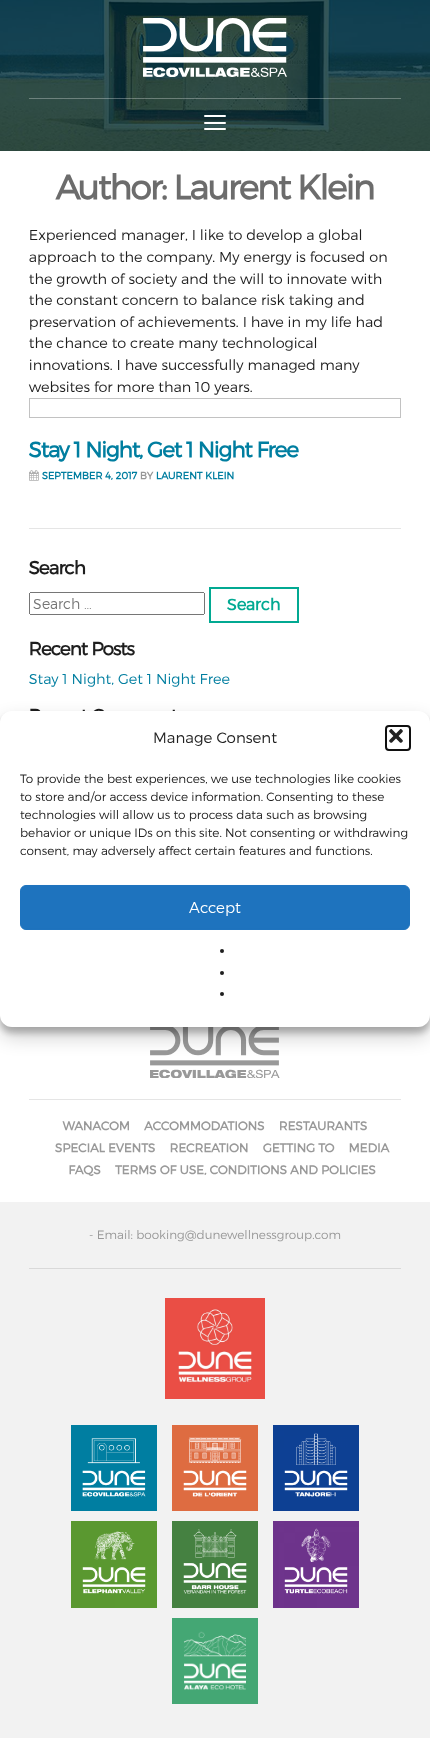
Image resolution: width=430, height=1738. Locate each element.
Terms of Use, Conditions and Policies (245, 1169)
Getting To (299, 1147)
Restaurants (323, 1125)
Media (369, 1147)
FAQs (85, 1169)
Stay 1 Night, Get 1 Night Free (163, 451)
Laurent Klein (195, 476)
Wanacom (96, 1125)
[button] (398, 738)
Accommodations (204, 1125)
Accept (215, 907)
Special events (105, 1147)
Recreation (209, 1147)
